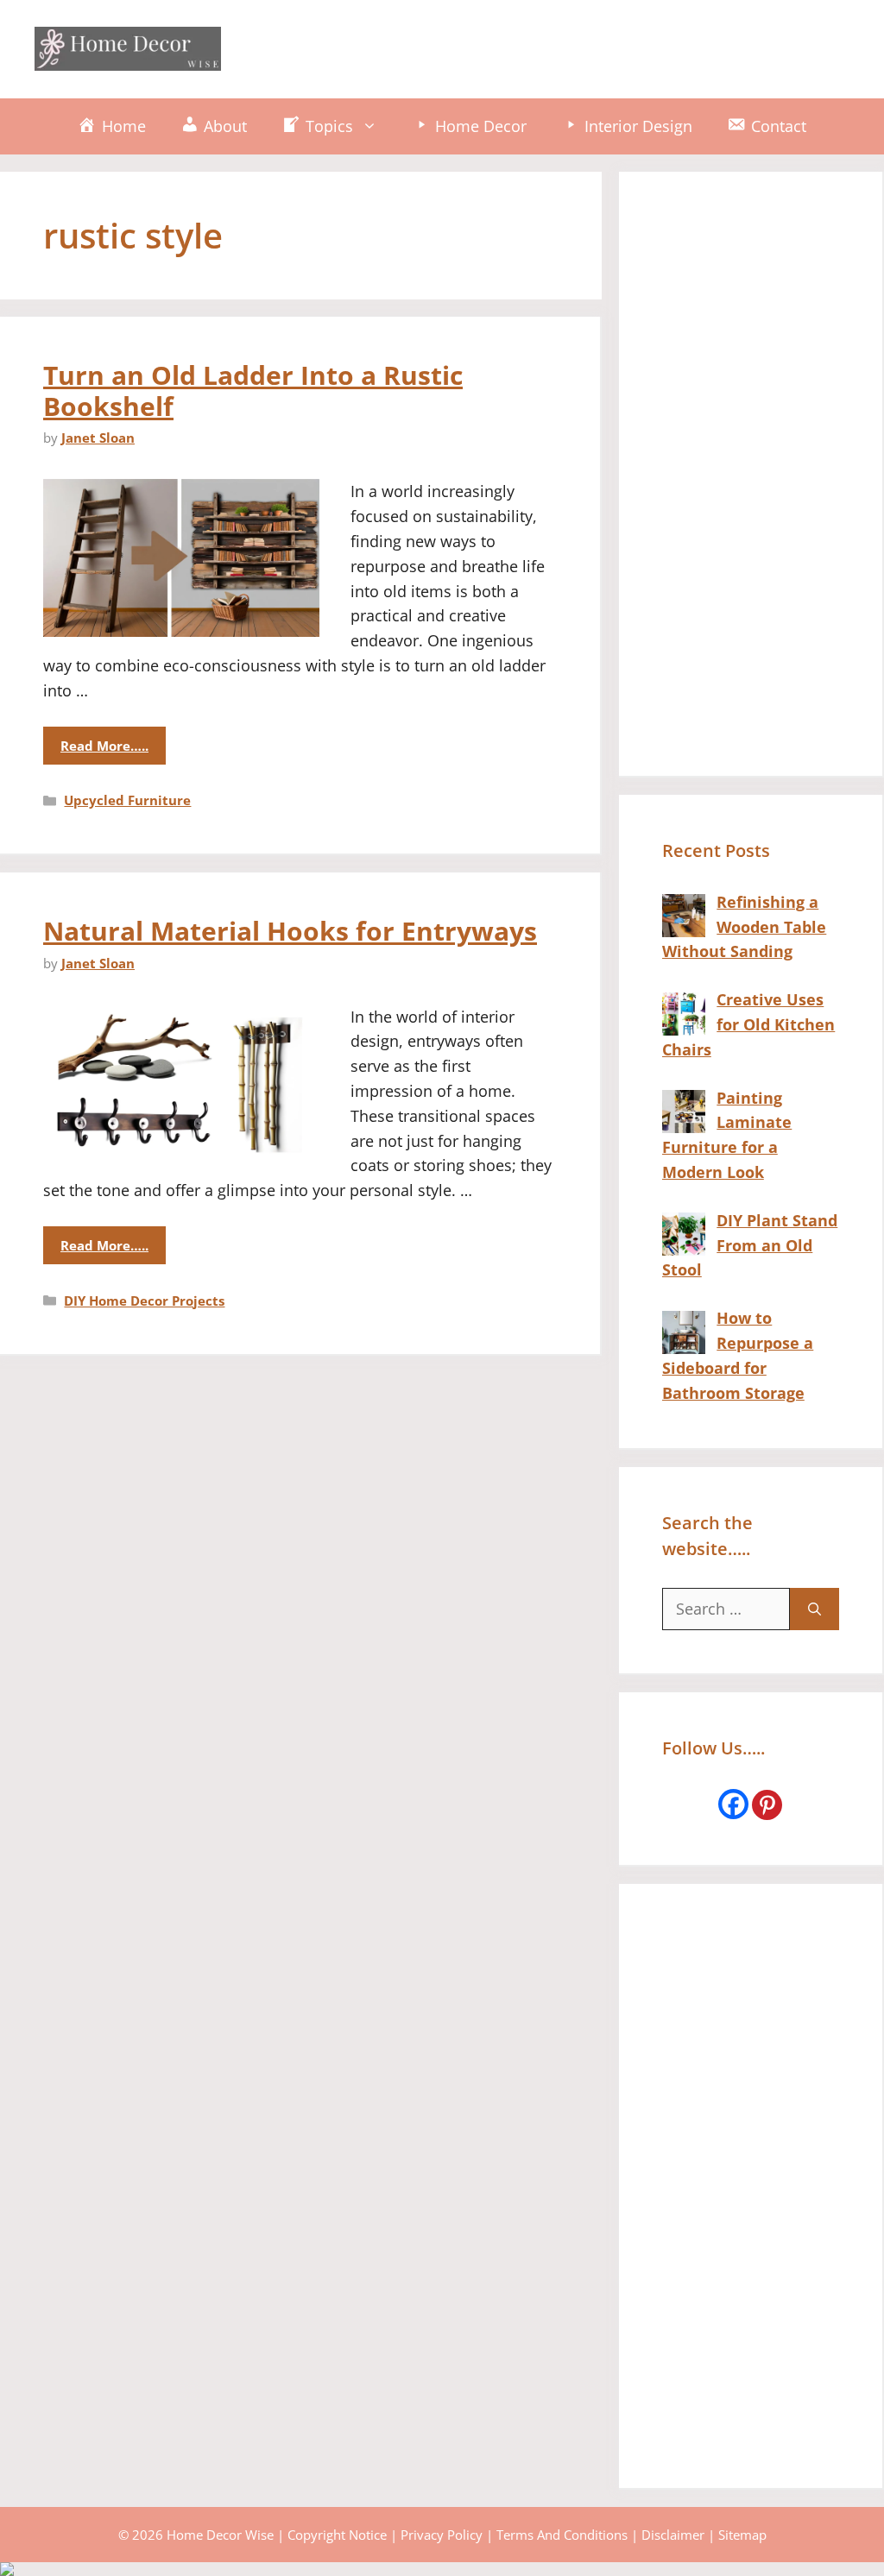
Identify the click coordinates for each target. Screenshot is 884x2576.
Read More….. (104, 746)
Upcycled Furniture (127, 800)
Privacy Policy (442, 2535)
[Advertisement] (535, 46)
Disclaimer (673, 2535)
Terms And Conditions (562, 2535)
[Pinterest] (767, 1805)
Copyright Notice (337, 2535)
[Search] (815, 1609)
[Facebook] (733, 1804)
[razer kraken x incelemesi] (442, 2569)
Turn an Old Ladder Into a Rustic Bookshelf (253, 390)
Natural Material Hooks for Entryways (290, 931)
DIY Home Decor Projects (144, 1301)
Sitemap (742, 2535)
